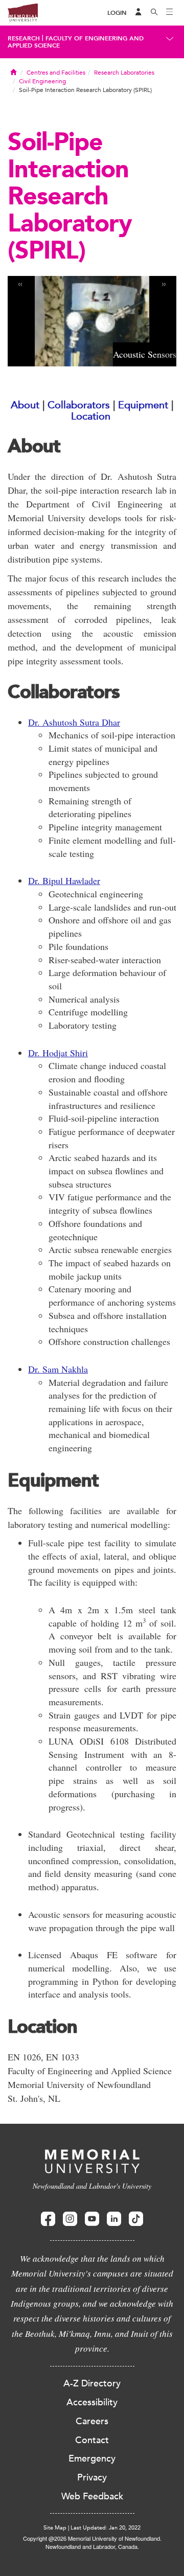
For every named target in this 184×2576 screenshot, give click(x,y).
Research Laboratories (124, 73)
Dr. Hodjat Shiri (58, 1053)
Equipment (143, 405)
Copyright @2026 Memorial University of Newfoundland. (92, 2538)
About (25, 405)
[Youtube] (92, 2219)
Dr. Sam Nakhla (58, 1369)
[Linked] (114, 2219)
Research (24, 38)
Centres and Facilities (56, 73)
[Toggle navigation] (170, 13)
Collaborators (79, 405)
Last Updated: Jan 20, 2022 (106, 2528)
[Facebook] (48, 2219)
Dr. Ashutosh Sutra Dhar (74, 722)
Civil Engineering (42, 81)
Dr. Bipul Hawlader (64, 880)
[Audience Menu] (139, 13)
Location (91, 416)
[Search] (154, 13)
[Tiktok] (136, 2219)
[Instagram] (70, 2219)
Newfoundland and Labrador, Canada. (92, 2546)
